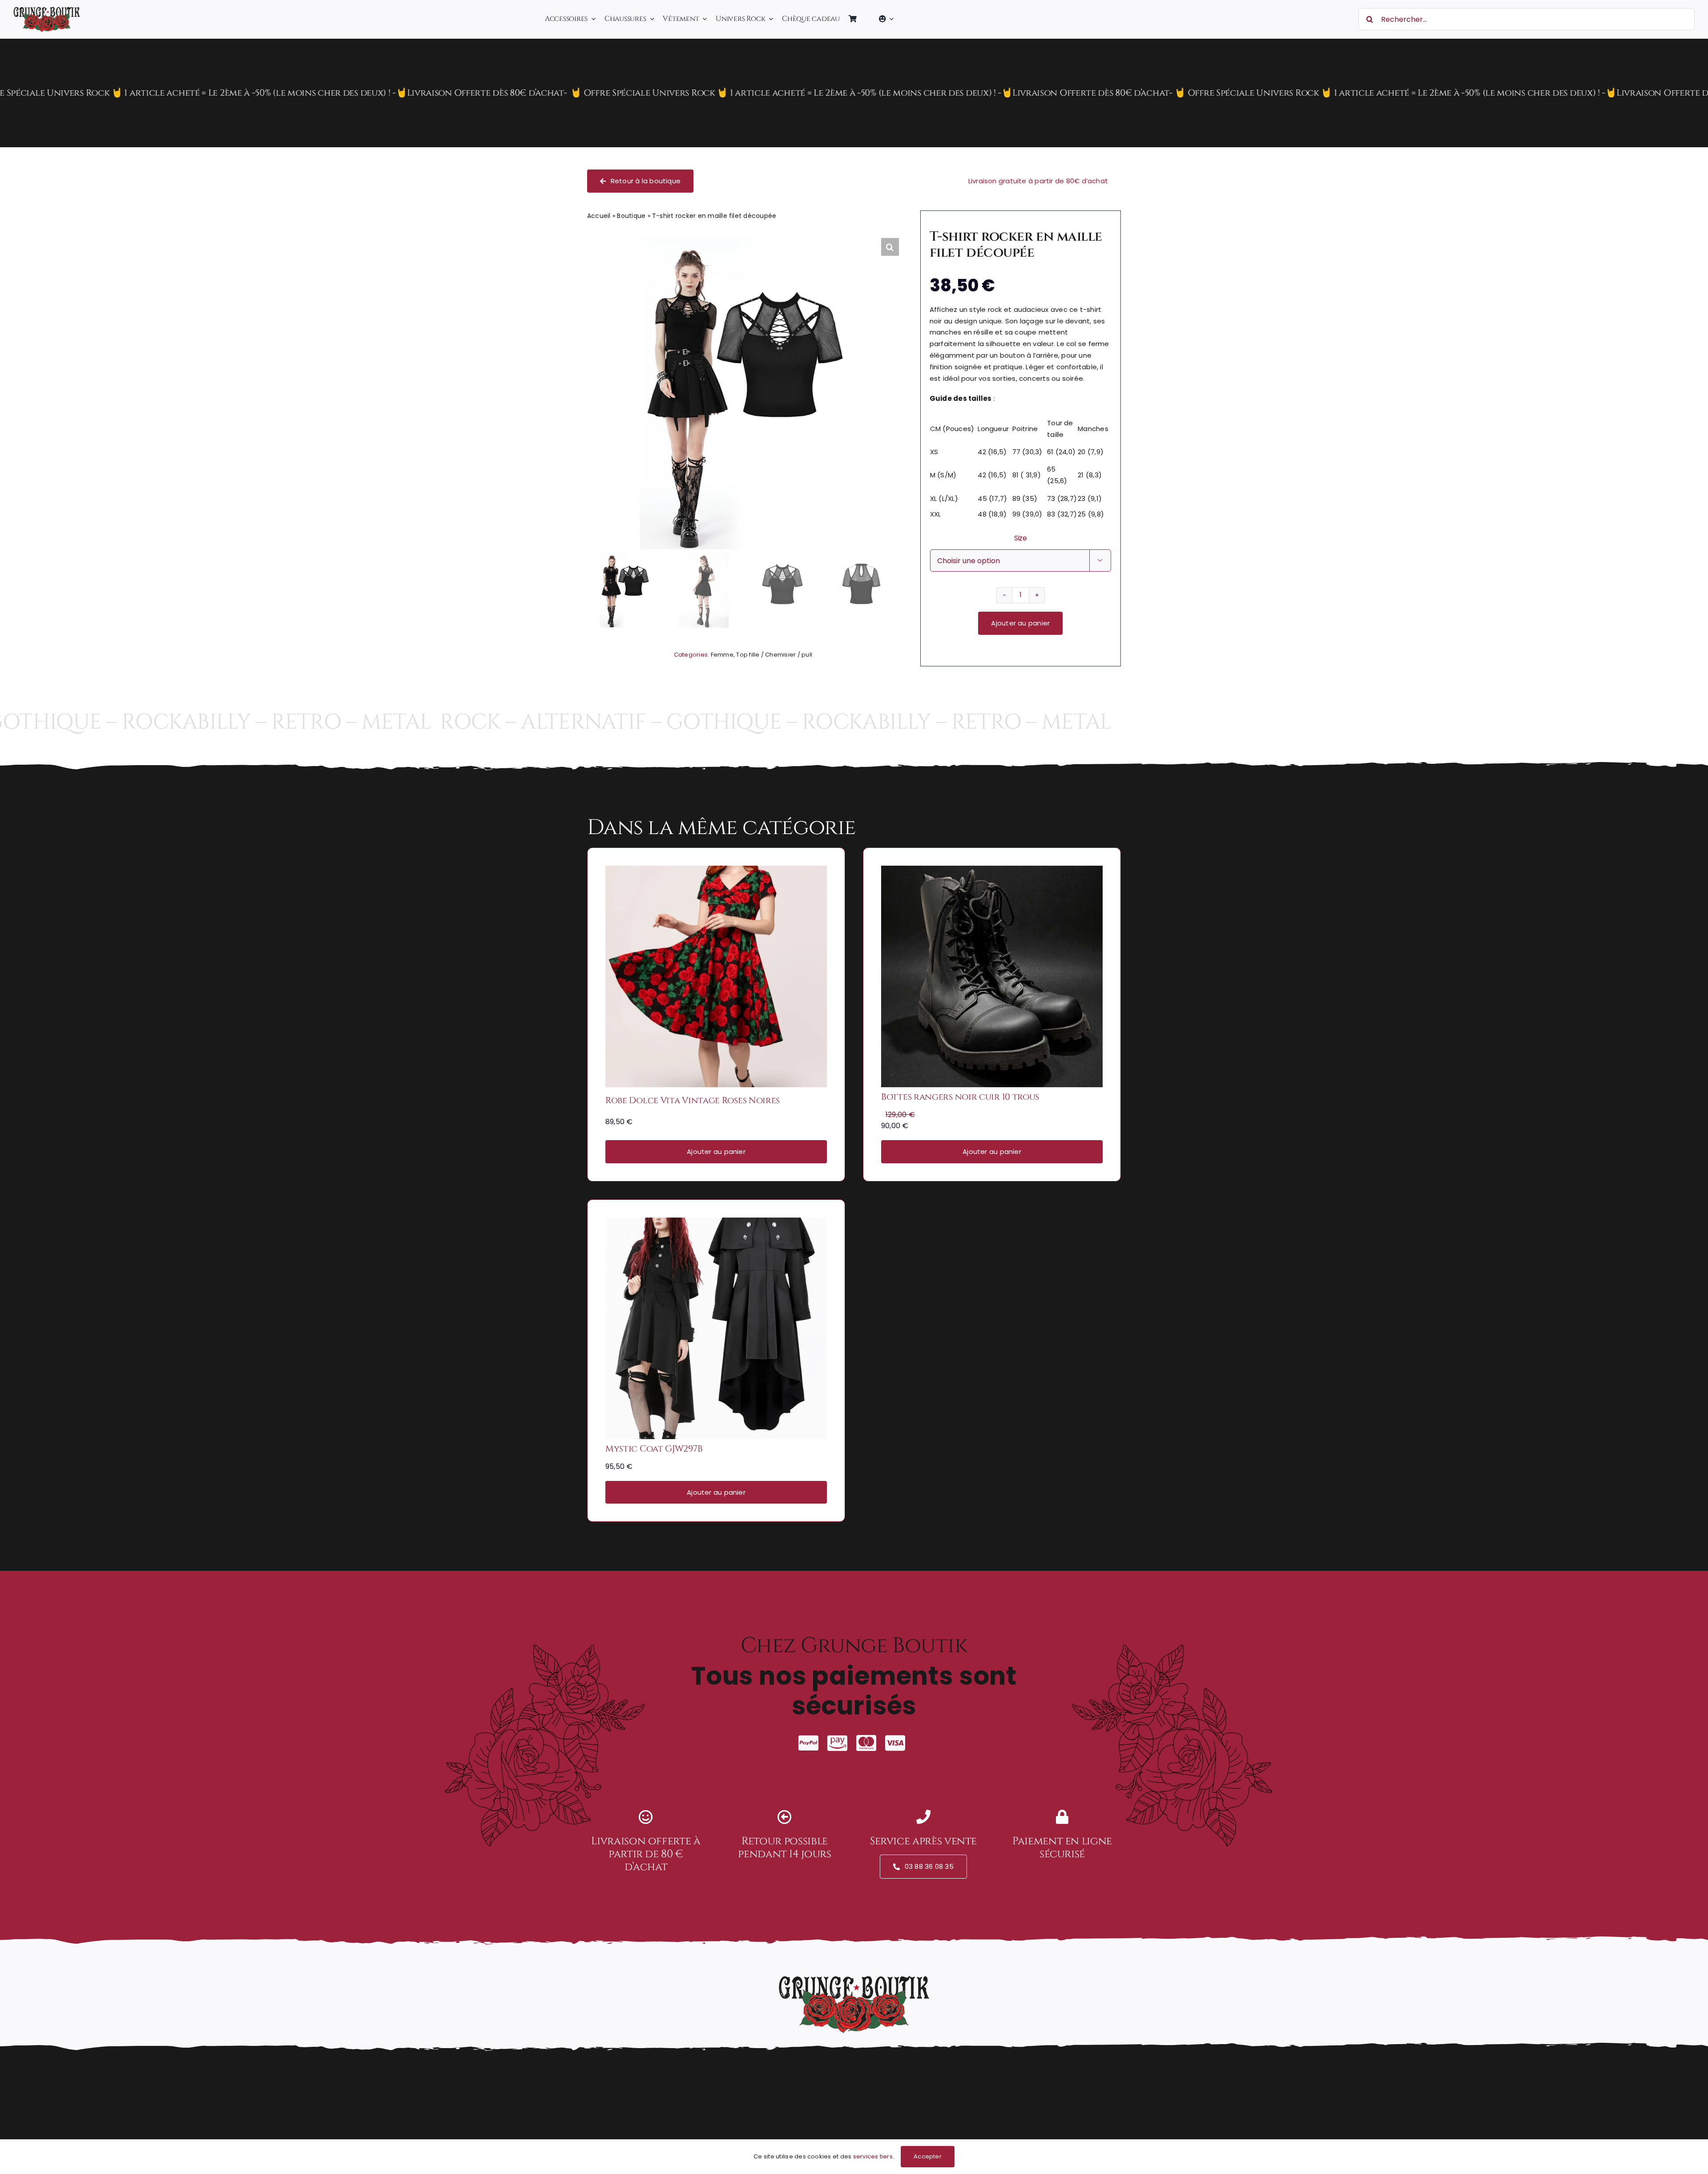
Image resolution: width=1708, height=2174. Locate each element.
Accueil (599, 216)
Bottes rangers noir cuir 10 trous (960, 1097)
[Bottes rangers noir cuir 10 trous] (992, 872)
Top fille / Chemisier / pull (774, 655)
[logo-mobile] (47, 10)
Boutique (631, 216)
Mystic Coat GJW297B (654, 1449)
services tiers (873, 2156)
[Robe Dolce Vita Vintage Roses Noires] (716, 872)
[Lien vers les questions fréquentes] (854, 93)
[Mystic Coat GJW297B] (716, 1224)
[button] (890, 247)
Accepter (928, 2156)
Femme (722, 655)
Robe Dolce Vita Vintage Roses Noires (693, 1100)
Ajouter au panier (1020, 623)
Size (1021, 538)
